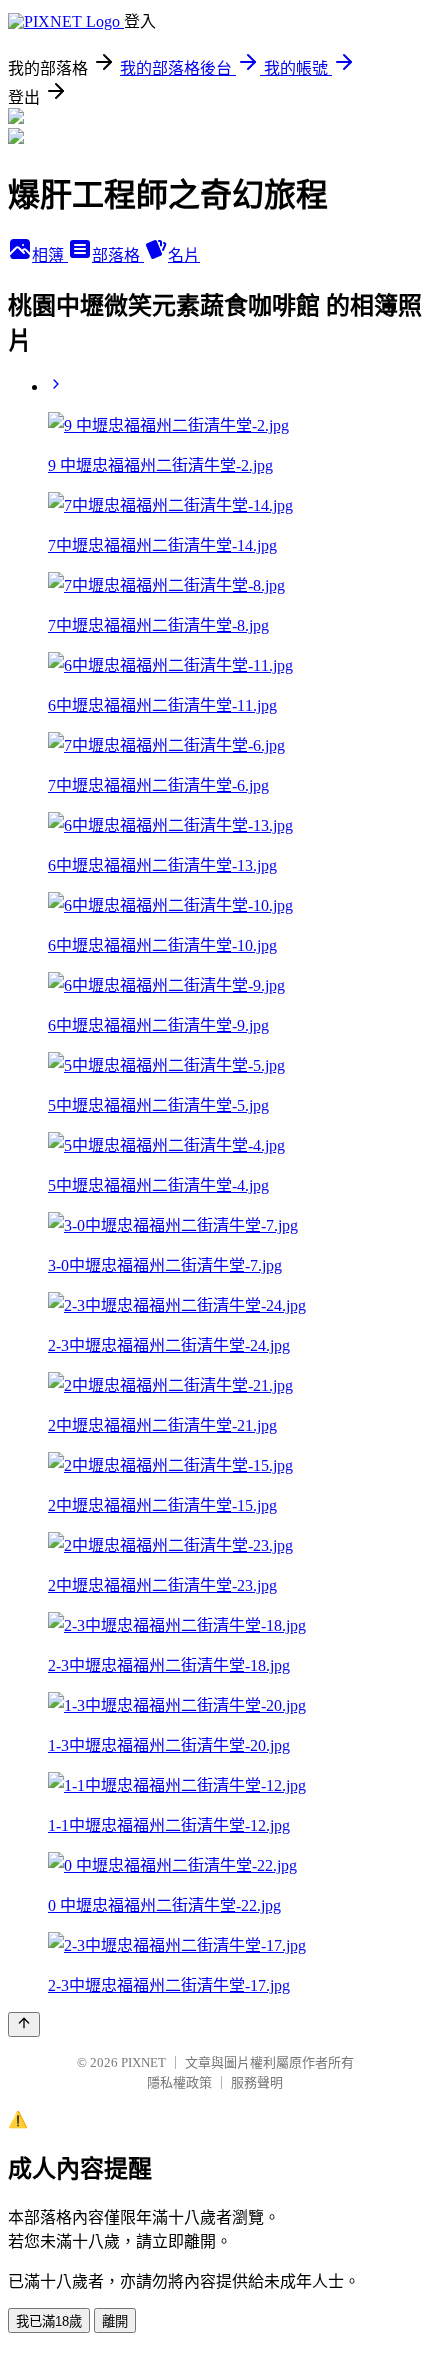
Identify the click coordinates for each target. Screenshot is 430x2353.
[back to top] (24, 2024)
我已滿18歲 (49, 2321)
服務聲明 (257, 2082)
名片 (184, 255)
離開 (115, 2321)
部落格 (118, 255)
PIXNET (143, 2062)
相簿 (50, 255)
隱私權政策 (179, 2082)
